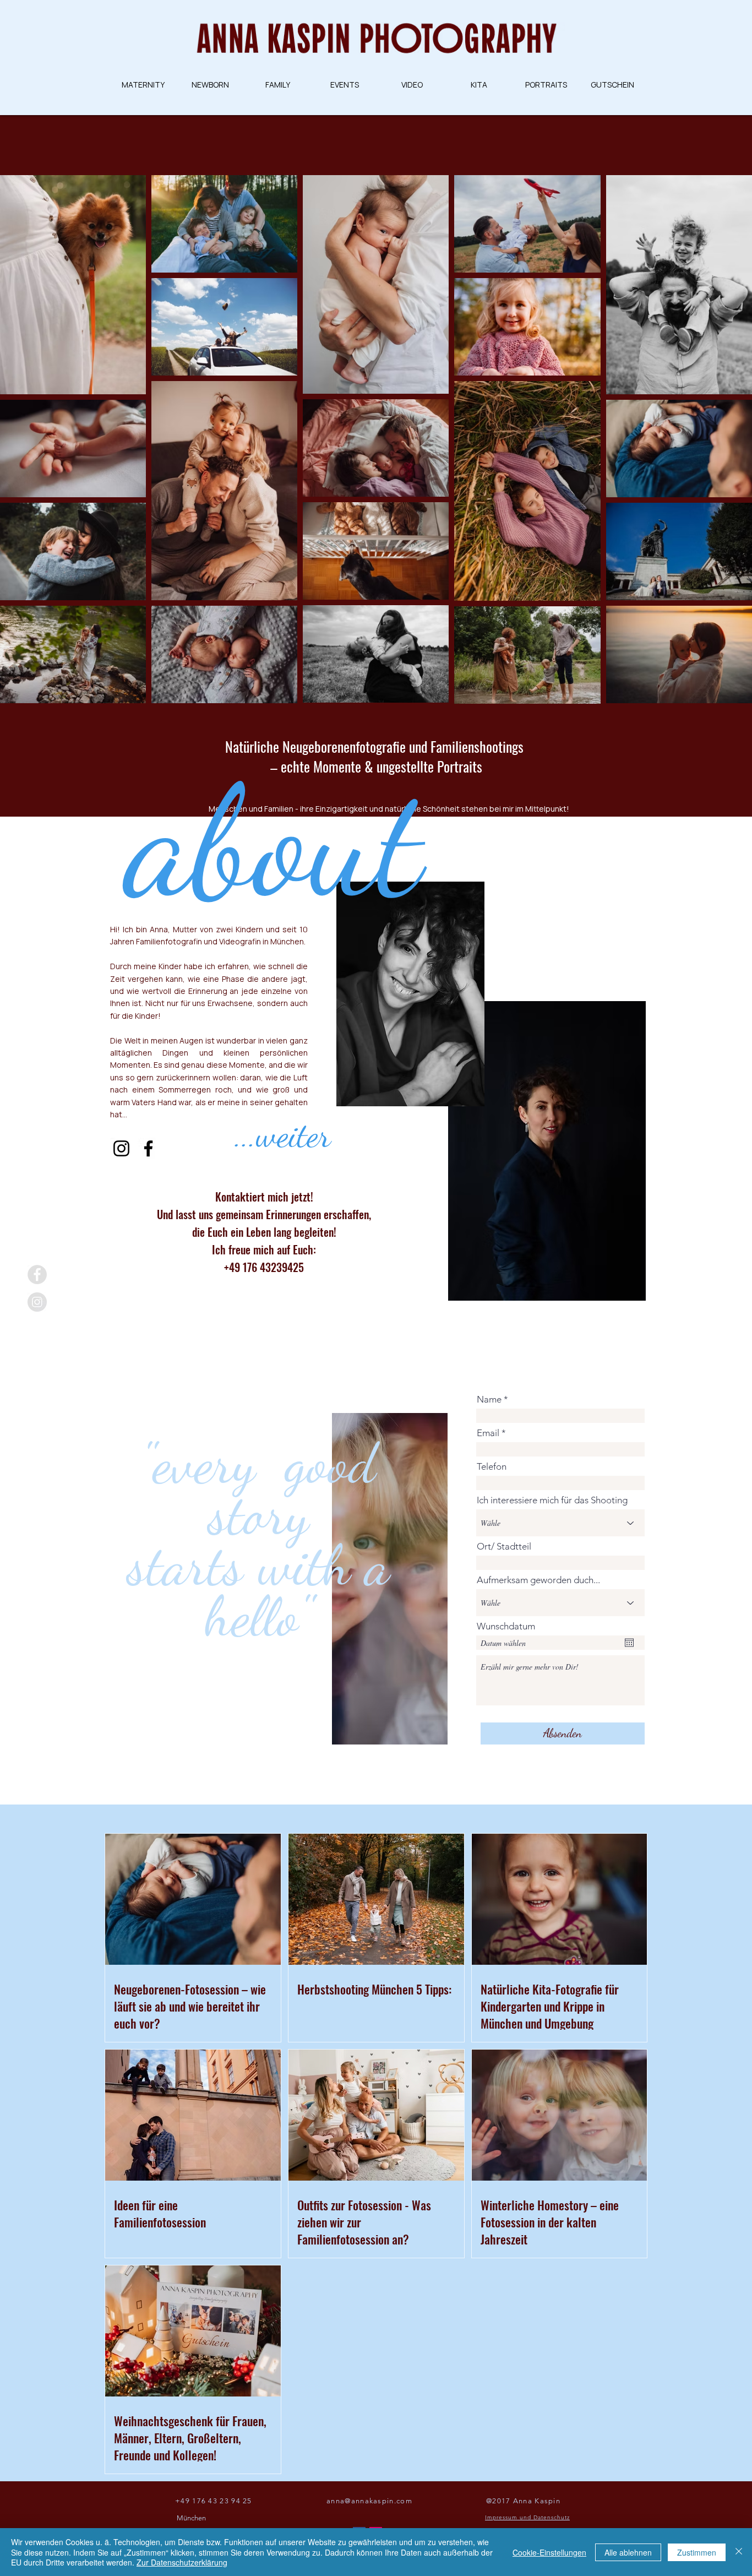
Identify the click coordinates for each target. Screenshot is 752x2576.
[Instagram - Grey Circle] (37, 1302)
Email (488, 1433)
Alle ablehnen (628, 2552)
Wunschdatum (506, 1626)
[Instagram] (121, 1148)
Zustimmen (697, 2552)
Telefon (492, 1467)
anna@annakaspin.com (369, 2501)
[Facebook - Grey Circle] (37, 1275)
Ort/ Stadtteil (504, 1547)
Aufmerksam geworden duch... (538, 1580)
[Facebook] (148, 1148)
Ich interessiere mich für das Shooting (552, 1500)
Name (489, 1400)
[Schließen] (739, 2552)
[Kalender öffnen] (629, 1643)
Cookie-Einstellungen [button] (549, 2552)
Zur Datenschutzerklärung (182, 2562)
